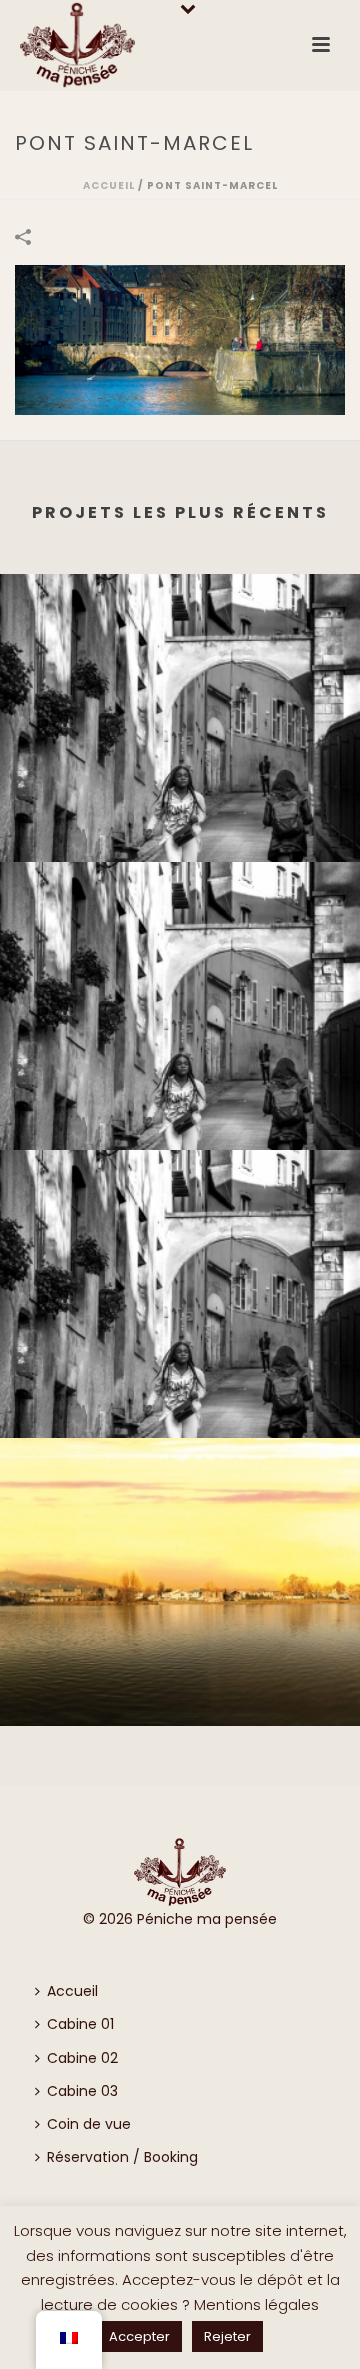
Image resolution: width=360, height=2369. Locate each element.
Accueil (109, 185)
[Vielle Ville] (180, 656)
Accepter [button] (139, 2336)
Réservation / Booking (122, 2157)
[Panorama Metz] (180, 1520)
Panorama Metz (180, 1695)
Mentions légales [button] (256, 2304)
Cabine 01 (80, 2024)
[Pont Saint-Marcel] (180, 339)
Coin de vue (89, 2124)
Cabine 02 (82, 2058)
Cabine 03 (82, 2091)
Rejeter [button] (227, 2336)
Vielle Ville (180, 831)
